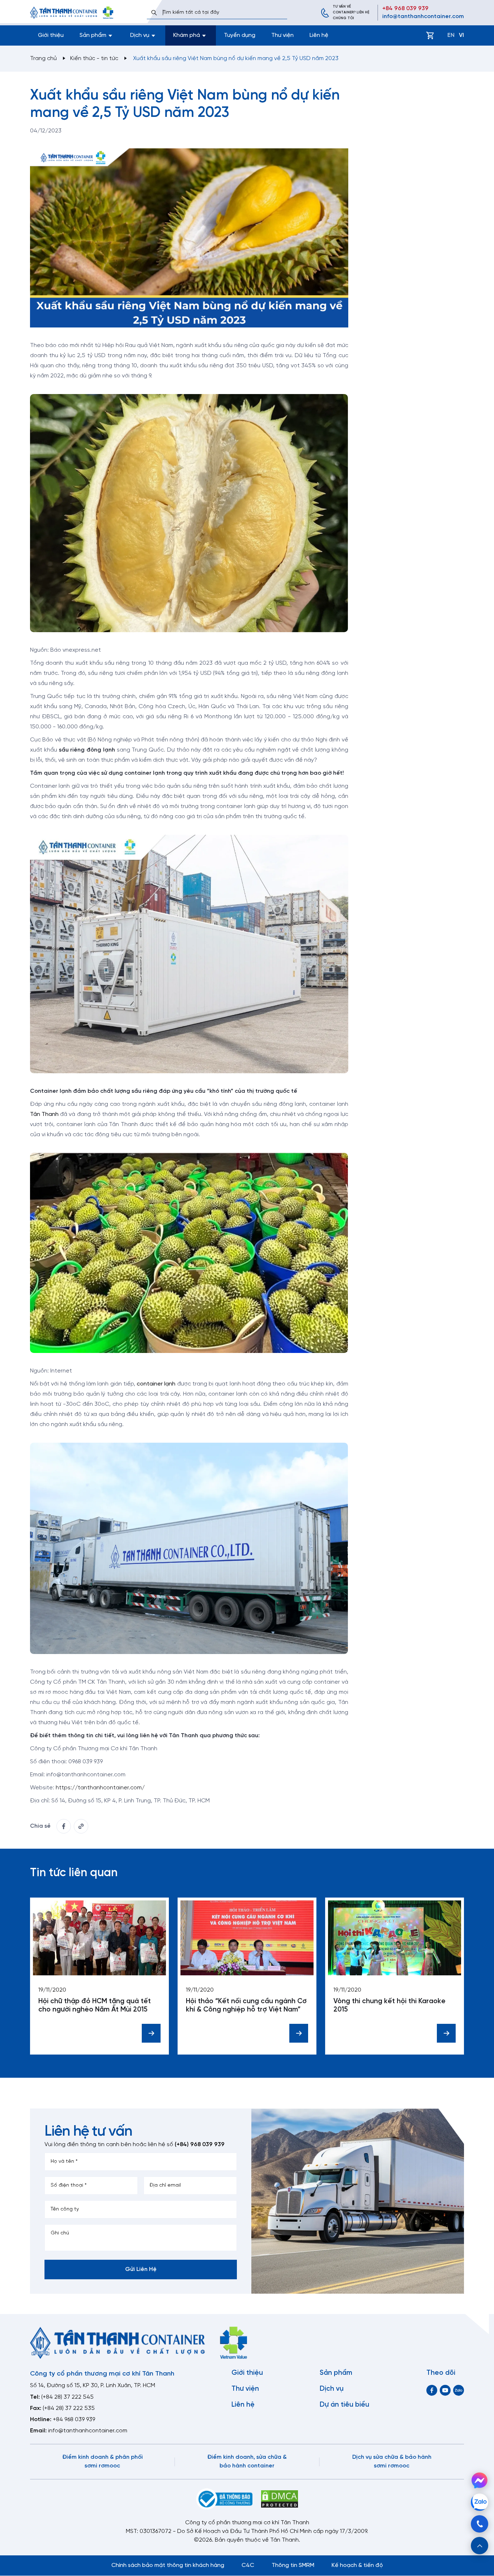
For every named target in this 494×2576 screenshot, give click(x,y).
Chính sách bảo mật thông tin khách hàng (168, 2565)
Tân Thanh (44, 1114)
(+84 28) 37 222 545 (67, 2397)
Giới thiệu (51, 35)
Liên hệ (319, 35)
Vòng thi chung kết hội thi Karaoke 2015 (389, 2006)
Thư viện (282, 35)
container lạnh (156, 1384)
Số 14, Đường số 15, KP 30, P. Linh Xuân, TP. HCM (93, 2385)
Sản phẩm (336, 2373)
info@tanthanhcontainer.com (423, 16)
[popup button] (480, 2546)
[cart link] (430, 35)
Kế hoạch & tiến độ (357, 2565)
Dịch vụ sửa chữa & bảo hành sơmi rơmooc (392, 2461)
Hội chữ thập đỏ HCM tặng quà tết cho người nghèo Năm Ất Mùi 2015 (95, 2006)
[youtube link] (445, 2390)
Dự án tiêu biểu (344, 2405)
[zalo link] (459, 2390)
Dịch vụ (332, 2389)
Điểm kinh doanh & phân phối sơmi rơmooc (103, 2461)
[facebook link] (64, 1826)
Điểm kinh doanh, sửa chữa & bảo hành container (247, 2461)
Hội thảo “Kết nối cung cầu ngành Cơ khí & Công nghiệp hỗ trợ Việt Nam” (246, 2006)
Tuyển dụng (240, 35)
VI (461, 35)
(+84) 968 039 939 (200, 2144)
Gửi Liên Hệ (141, 2269)
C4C (248, 2565)
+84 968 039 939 (405, 9)
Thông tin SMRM (293, 2565)
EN (451, 35)
